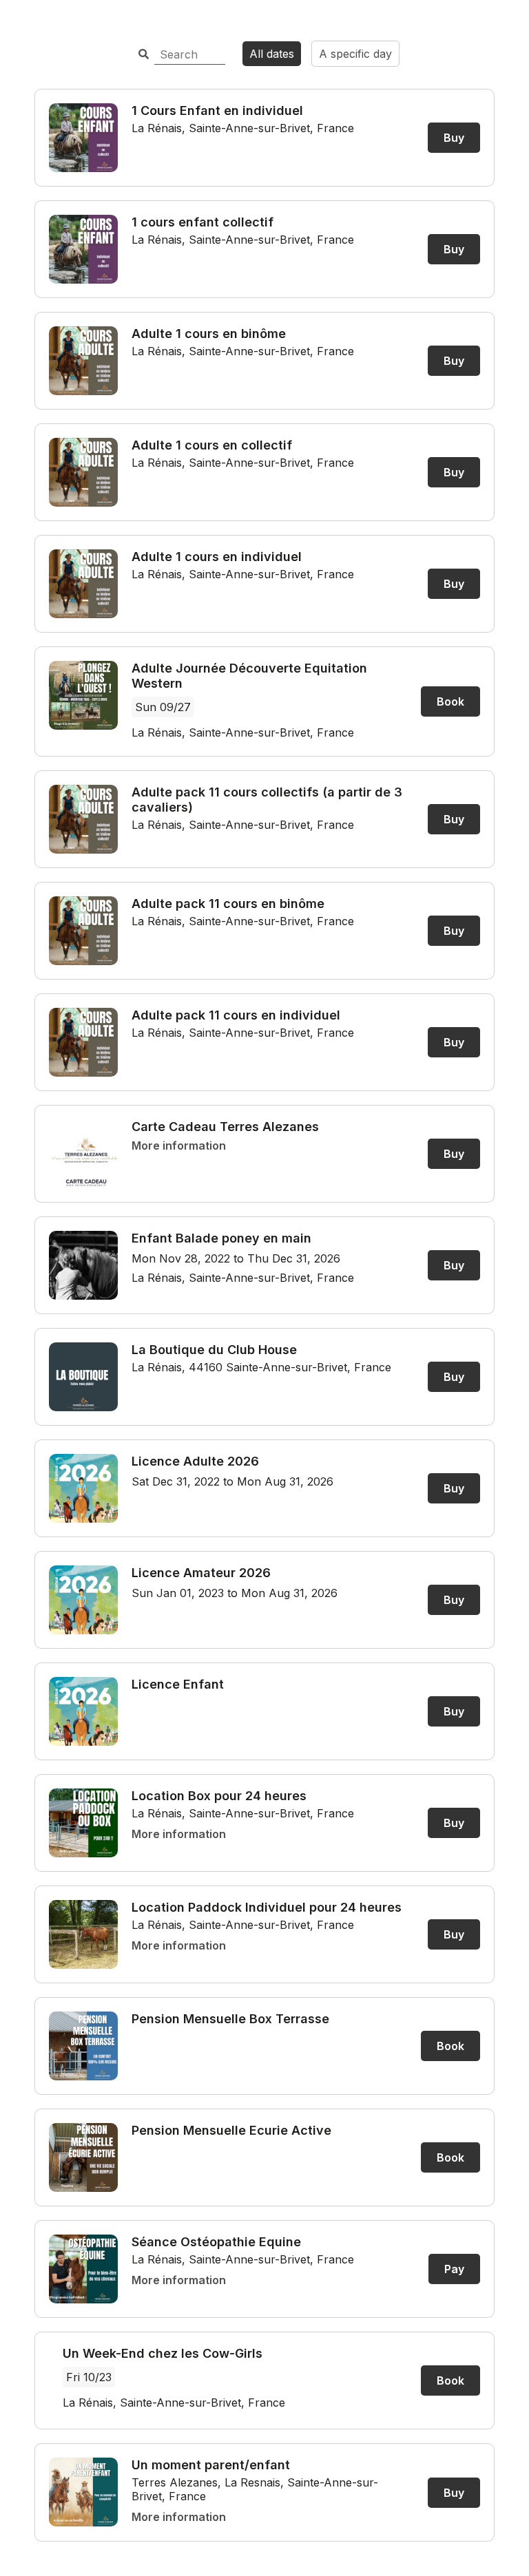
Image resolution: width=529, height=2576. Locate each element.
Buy (454, 138)
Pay (454, 2269)
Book (450, 701)
